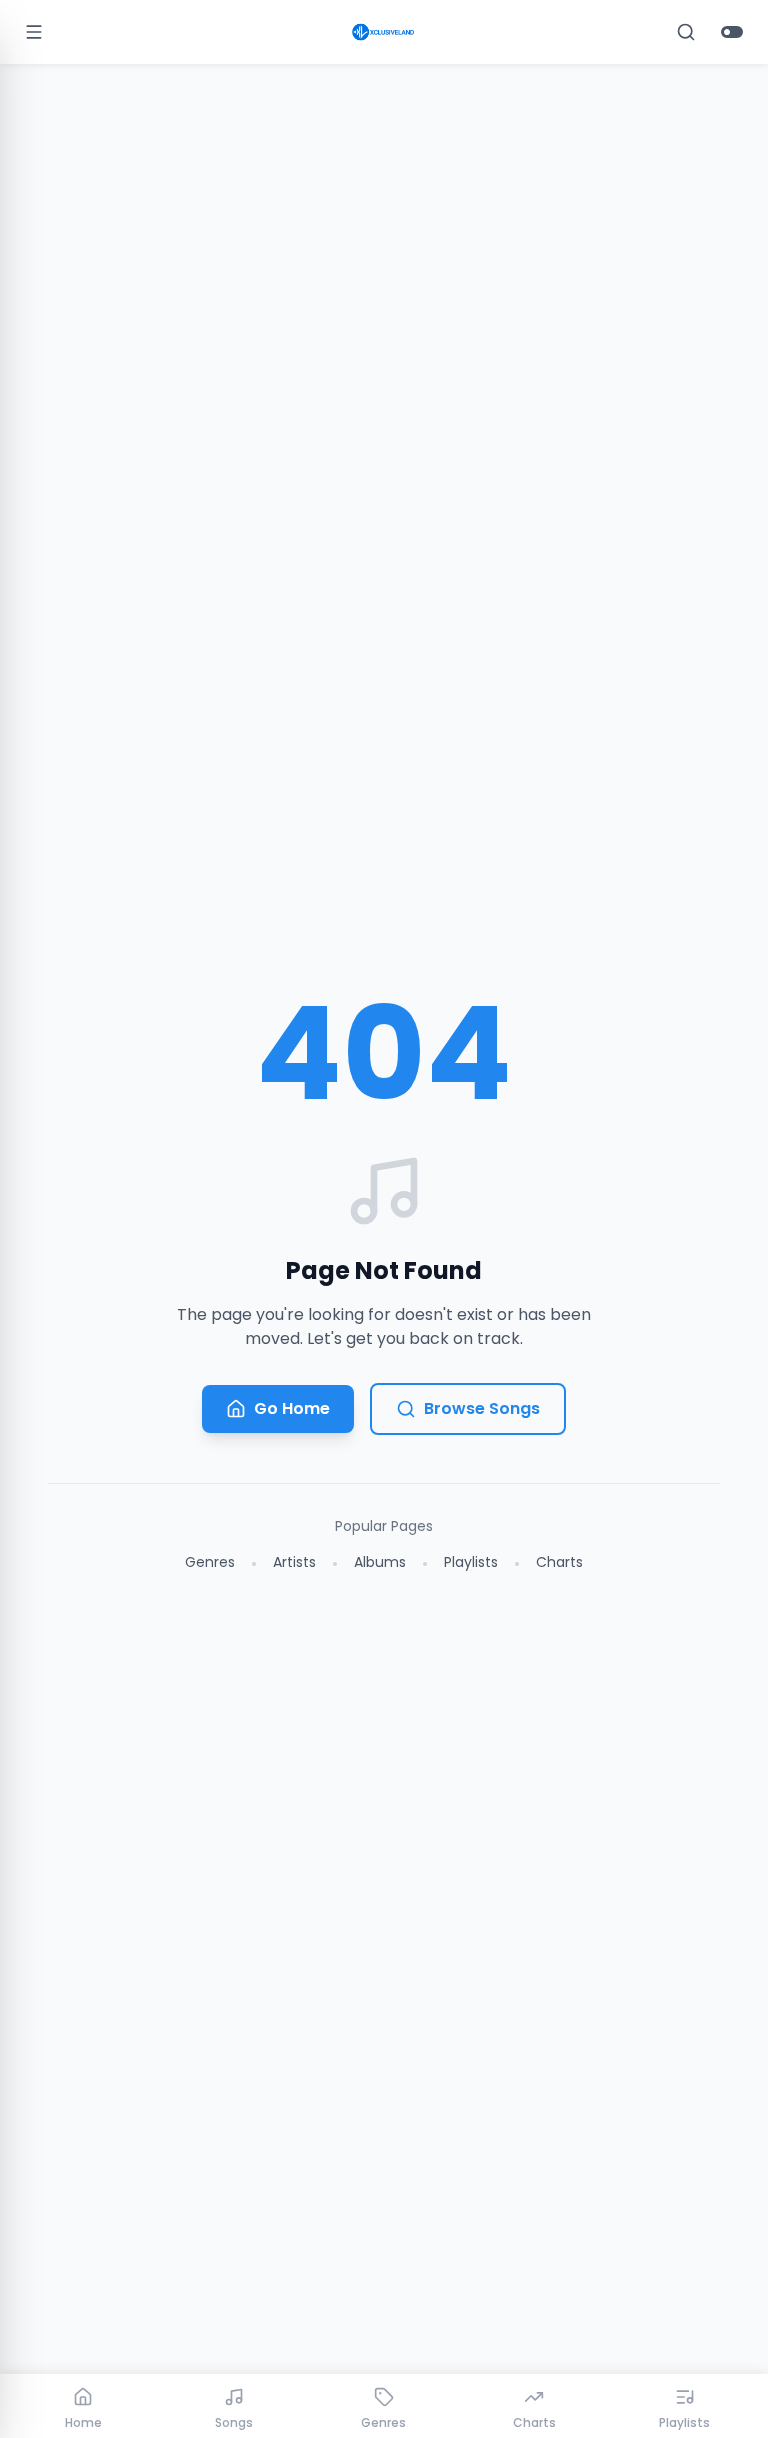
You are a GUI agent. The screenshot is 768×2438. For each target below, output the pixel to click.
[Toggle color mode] (732, 32)
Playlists (471, 1562)
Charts (559, 1562)
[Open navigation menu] (34, 32)
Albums (380, 1562)
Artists (294, 1562)
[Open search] (686, 32)
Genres (210, 1562)
